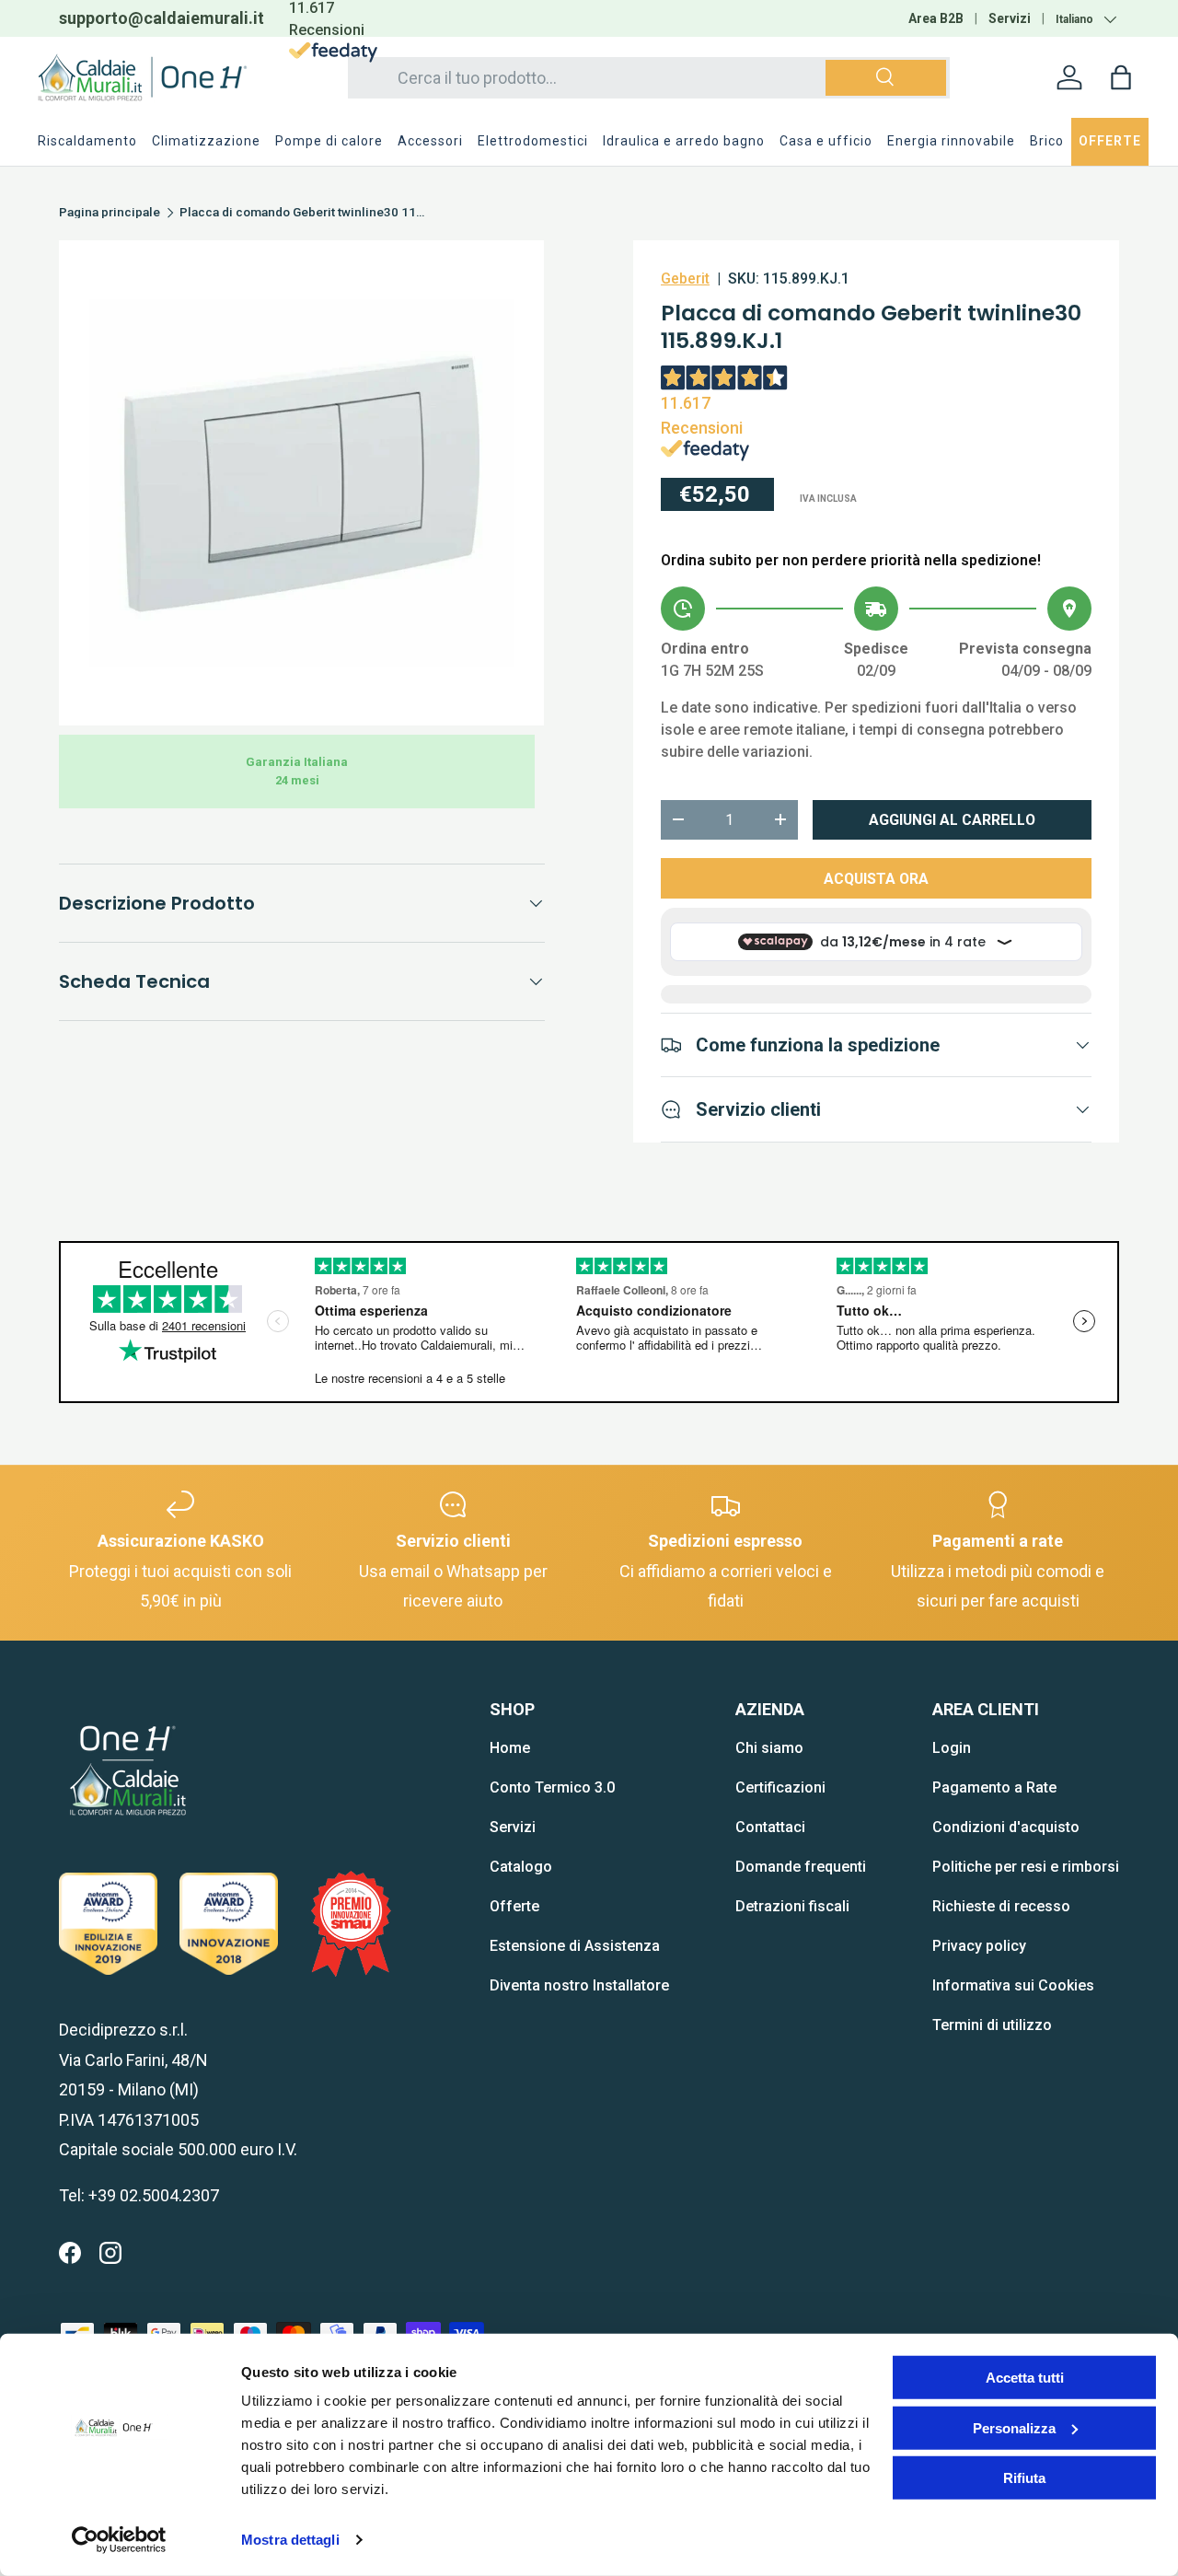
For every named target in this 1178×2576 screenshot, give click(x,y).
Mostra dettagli (290, 2540)
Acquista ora (876, 879)
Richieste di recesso (1001, 1906)
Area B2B (936, 18)
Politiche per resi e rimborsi (1026, 1867)
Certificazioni (780, 1787)
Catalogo (521, 1867)
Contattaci (770, 1827)
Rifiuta (1024, 2478)
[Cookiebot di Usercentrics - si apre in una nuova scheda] (119, 2540)
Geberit (685, 278)
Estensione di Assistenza (575, 1946)
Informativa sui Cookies (1013, 1985)
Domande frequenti (801, 1867)
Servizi (1010, 18)
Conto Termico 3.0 (552, 1787)
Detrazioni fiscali (792, 1906)
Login (952, 1748)
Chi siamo (769, 1748)
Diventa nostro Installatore (579, 1985)
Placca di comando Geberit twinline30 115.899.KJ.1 (304, 213)
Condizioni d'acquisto (1006, 1827)
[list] (301, 483)
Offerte (514, 1906)
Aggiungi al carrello (952, 820)
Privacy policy (979, 1946)
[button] (1121, 77)
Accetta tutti (1025, 2378)
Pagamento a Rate (994, 1787)
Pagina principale (110, 213)
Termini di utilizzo (992, 2025)
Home (510, 1748)
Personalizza (1014, 2427)
